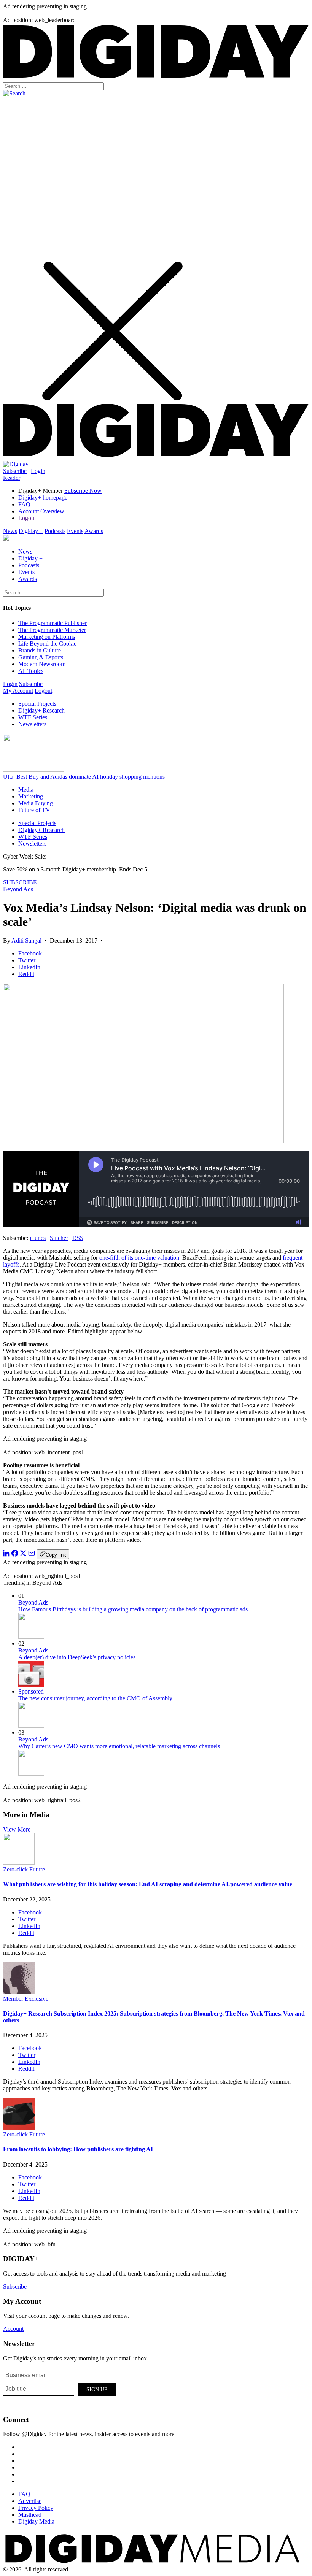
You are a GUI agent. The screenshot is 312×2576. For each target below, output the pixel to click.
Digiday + (31, 531)
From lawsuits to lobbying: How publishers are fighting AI (78, 2149)
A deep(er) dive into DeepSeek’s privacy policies (78, 1657)
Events (75, 531)
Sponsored (31, 1691)
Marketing (31, 796)
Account (13, 2329)
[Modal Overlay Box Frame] (60, 2388)
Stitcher (59, 1238)
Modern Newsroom (42, 664)
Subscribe (15, 471)
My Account (18, 691)
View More (17, 1829)
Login (38, 471)
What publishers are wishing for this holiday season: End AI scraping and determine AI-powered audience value (148, 1884)
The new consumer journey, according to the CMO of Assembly (95, 1698)
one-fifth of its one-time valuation (139, 1258)
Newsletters (32, 724)
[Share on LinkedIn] (6, 1555)
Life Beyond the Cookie (47, 644)
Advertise (30, 2501)
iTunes (38, 1238)
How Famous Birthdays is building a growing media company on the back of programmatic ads (133, 1609)
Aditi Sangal (26, 940)
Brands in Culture (40, 650)
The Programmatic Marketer (52, 630)
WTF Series (33, 717)
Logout (27, 518)
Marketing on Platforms (47, 637)
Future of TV (34, 810)
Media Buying (36, 803)
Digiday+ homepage (43, 498)
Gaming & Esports (41, 657)
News (10, 531)
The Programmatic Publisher (53, 623)
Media (26, 790)
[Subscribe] (16, 464)
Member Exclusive (26, 1999)
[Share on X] (23, 1555)
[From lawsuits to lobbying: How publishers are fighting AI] (19, 2128)
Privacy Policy (36, 2508)
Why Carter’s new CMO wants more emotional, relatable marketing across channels (119, 1746)
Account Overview (41, 511)
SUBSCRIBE (20, 882)
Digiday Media (36, 2521)
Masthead (30, 2515)
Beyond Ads (18, 889)
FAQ (24, 504)
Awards (94, 531)
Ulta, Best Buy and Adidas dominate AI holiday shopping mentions (84, 777)
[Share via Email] (32, 1555)
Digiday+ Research (41, 710)
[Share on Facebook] (15, 1555)
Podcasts (55, 531)
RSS (78, 1238)
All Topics (31, 671)
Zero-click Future (24, 1869)
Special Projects (37, 704)
